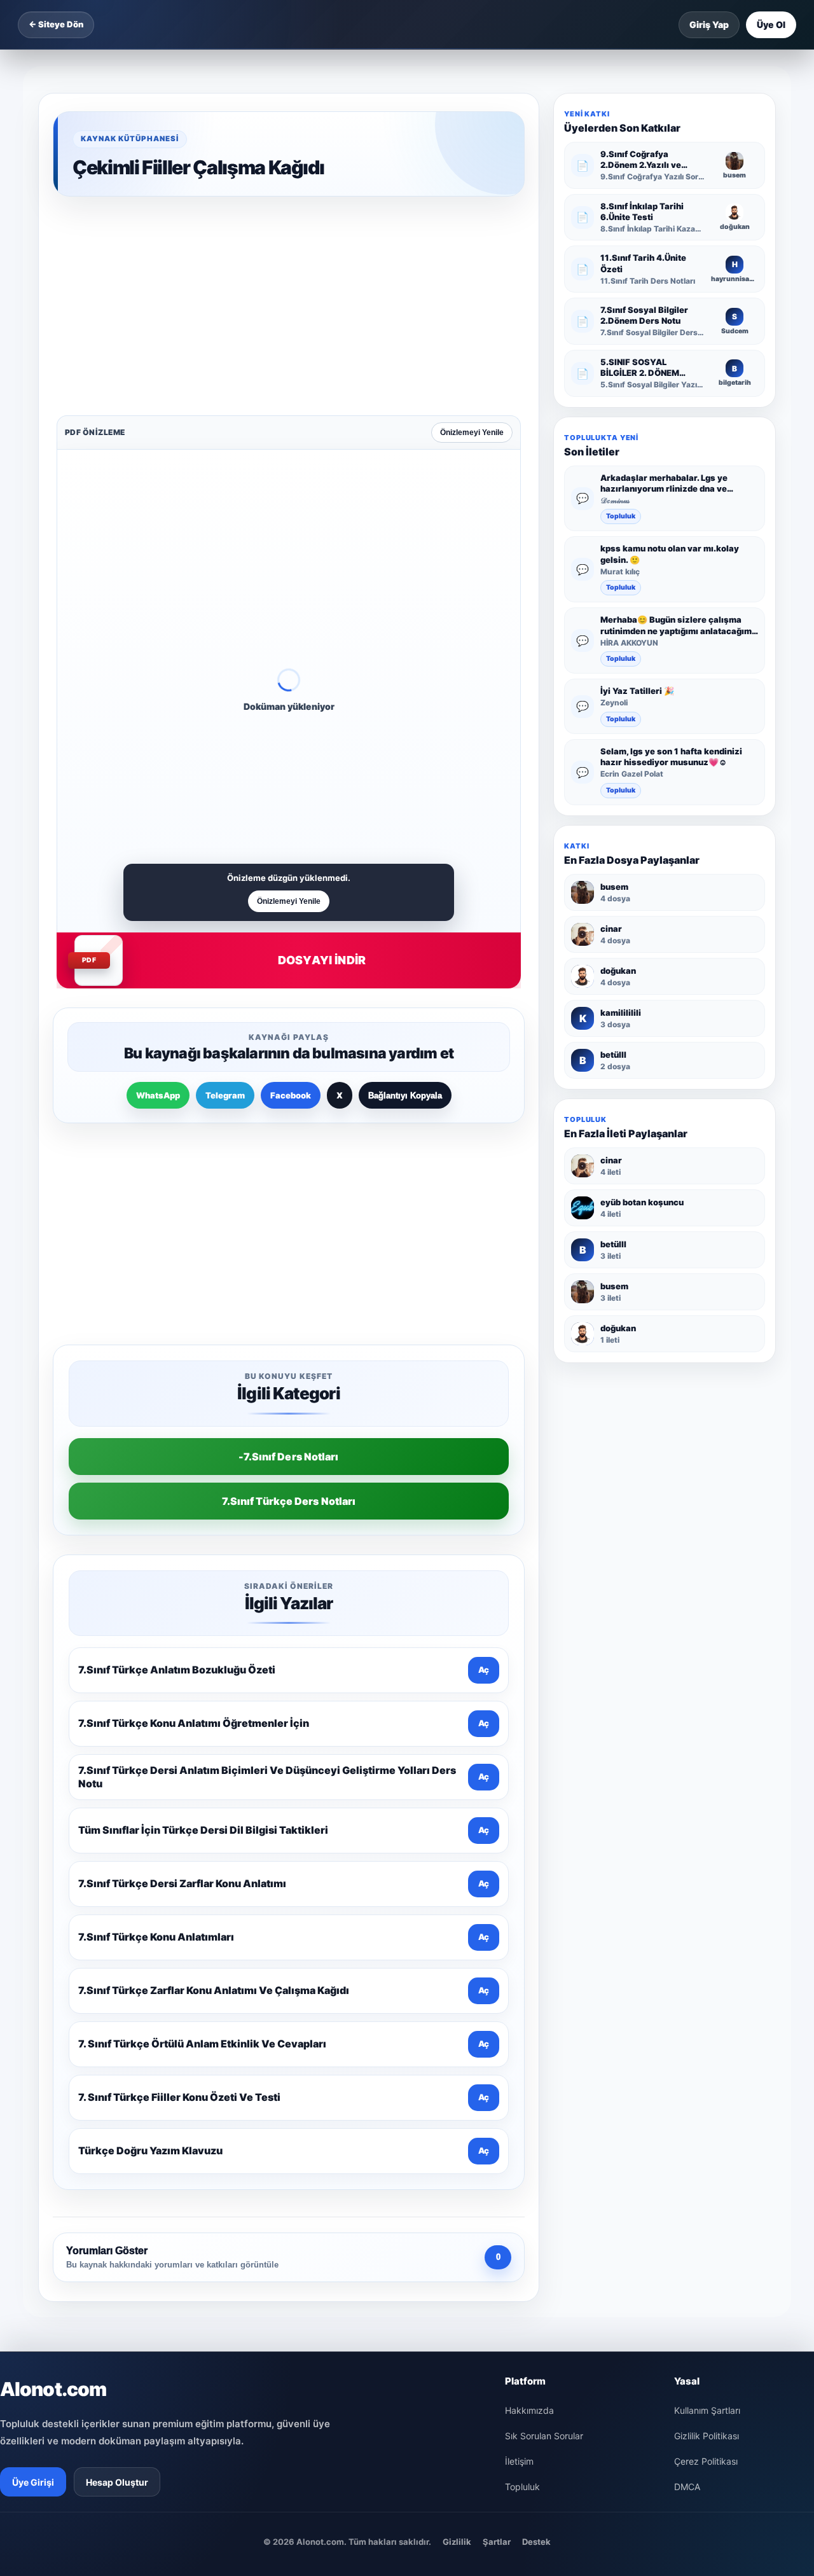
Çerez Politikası (706, 2060)
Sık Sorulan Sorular (544, 2035)
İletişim (519, 2060)
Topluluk (621, 516)
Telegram (225, 897)
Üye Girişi (33, 2081)
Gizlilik (457, 2141)
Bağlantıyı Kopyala (405, 897)
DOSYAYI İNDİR (322, 762)
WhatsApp (158, 897)
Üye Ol (771, 24)
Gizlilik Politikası (707, 2035)
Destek (536, 2141)
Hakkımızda (529, 2010)
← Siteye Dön (56, 24)
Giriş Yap (709, 24)
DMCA (687, 2086)
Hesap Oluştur (117, 2081)
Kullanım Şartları (707, 2010)
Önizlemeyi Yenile (472, 234)
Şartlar (497, 2141)
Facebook (291, 897)
